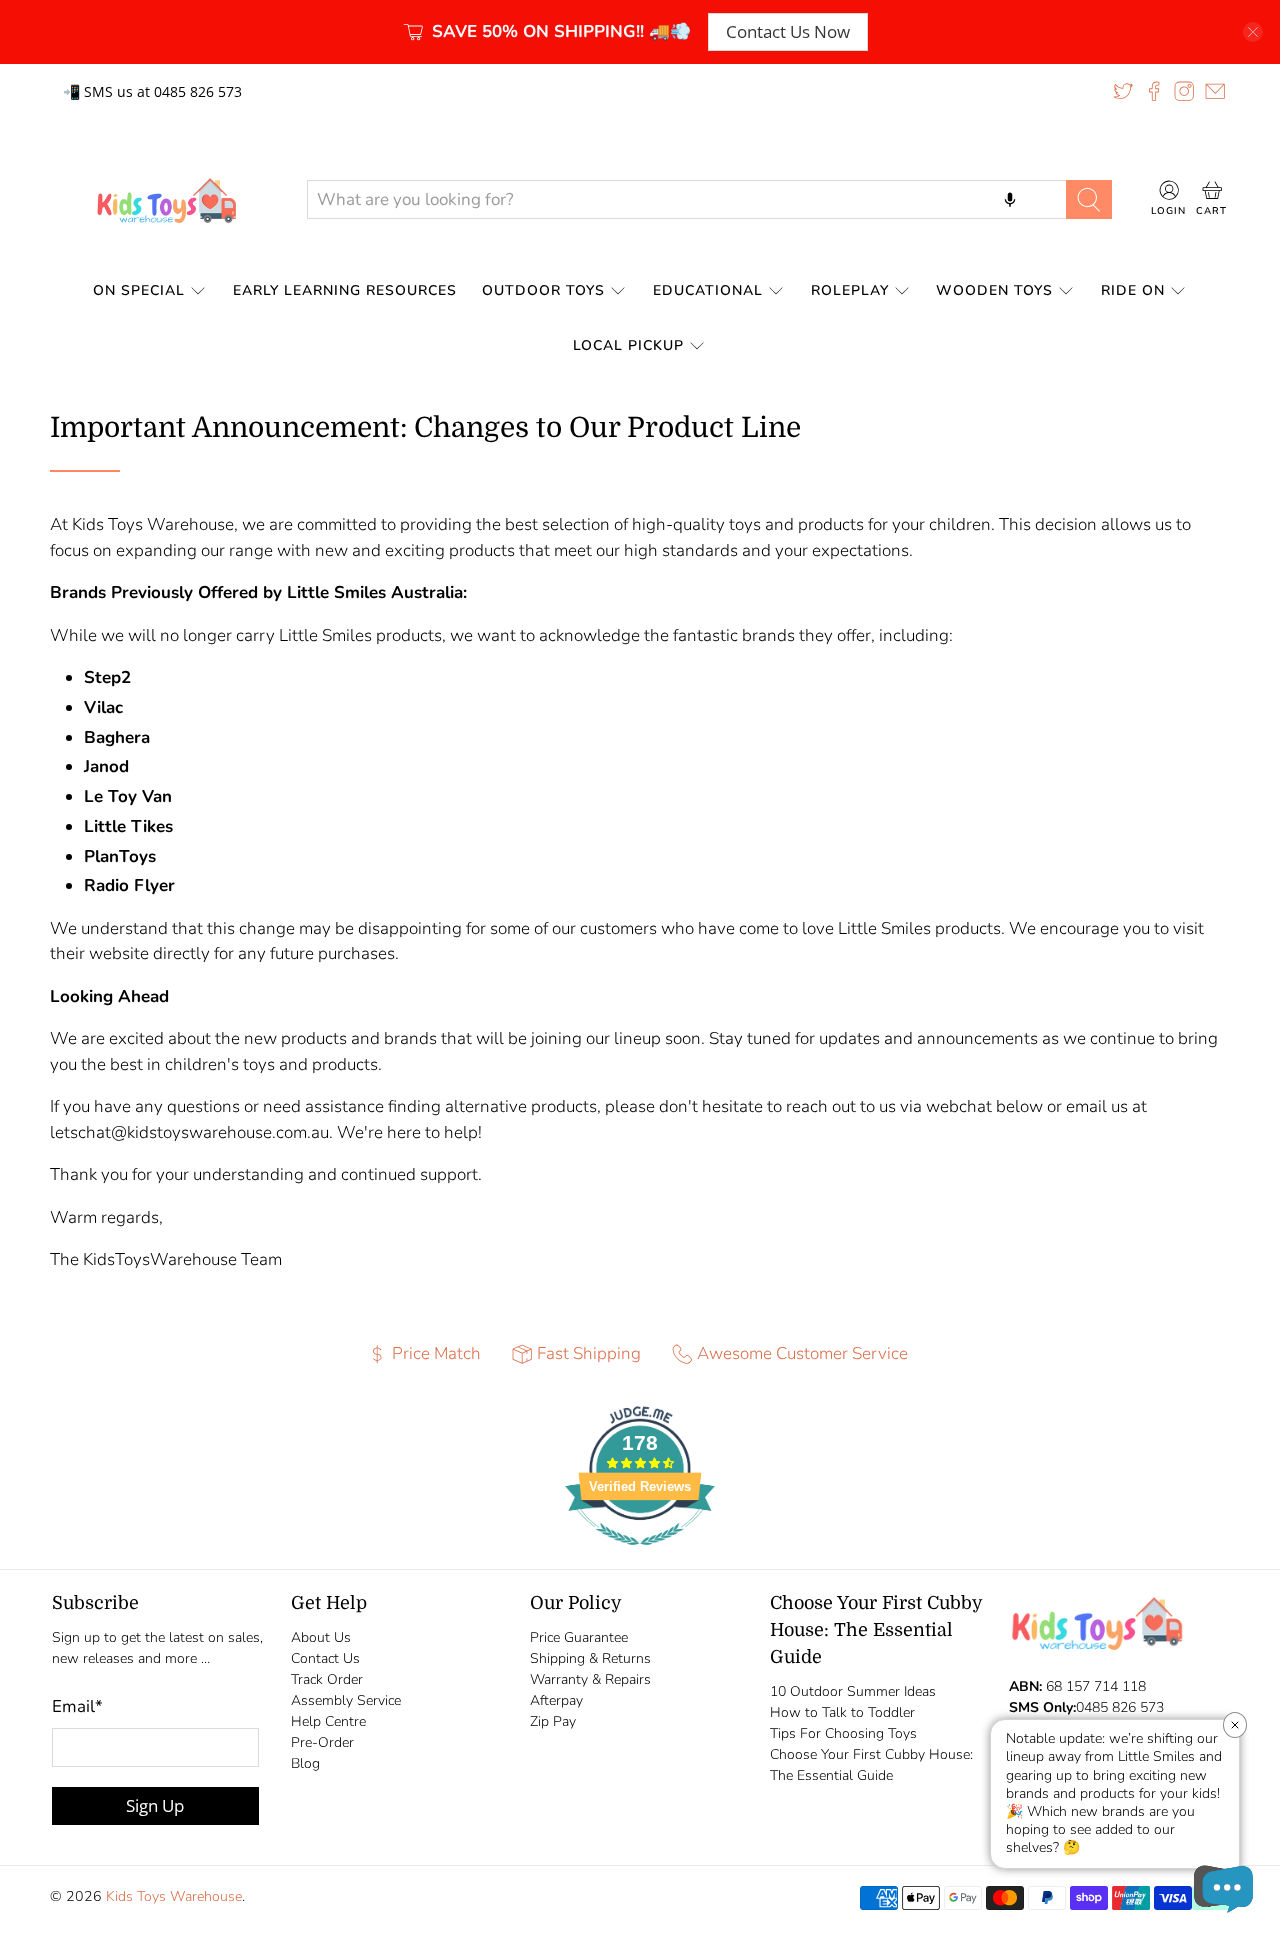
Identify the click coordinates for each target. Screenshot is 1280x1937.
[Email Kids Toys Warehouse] (1215, 91)
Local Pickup (628, 345)
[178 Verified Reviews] (640, 1555)
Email (77, 1706)
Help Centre (328, 1721)
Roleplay (850, 290)
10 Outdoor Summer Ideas (853, 1691)
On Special (139, 290)
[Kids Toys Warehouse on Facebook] (1154, 91)
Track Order (327, 1679)
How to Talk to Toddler (842, 1712)
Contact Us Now (788, 31)
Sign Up (155, 1805)
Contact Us (325, 1658)
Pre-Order (322, 1742)
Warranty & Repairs (590, 1679)
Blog (305, 1763)
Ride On (1133, 290)
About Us (321, 1637)
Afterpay (556, 1700)
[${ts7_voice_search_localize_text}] (1010, 199)
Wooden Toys (994, 290)
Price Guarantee (579, 1637)
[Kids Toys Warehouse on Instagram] (1184, 91)
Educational (708, 290)
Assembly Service (346, 1700)
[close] (1253, 32)
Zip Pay (553, 1721)
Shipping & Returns (590, 1658)
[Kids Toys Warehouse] (163, 200)
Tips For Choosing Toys (843, 1733)
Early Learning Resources (345, 290)
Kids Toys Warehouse (174, 1896)
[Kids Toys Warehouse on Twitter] (1123, 91)
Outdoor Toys (543, 290)
